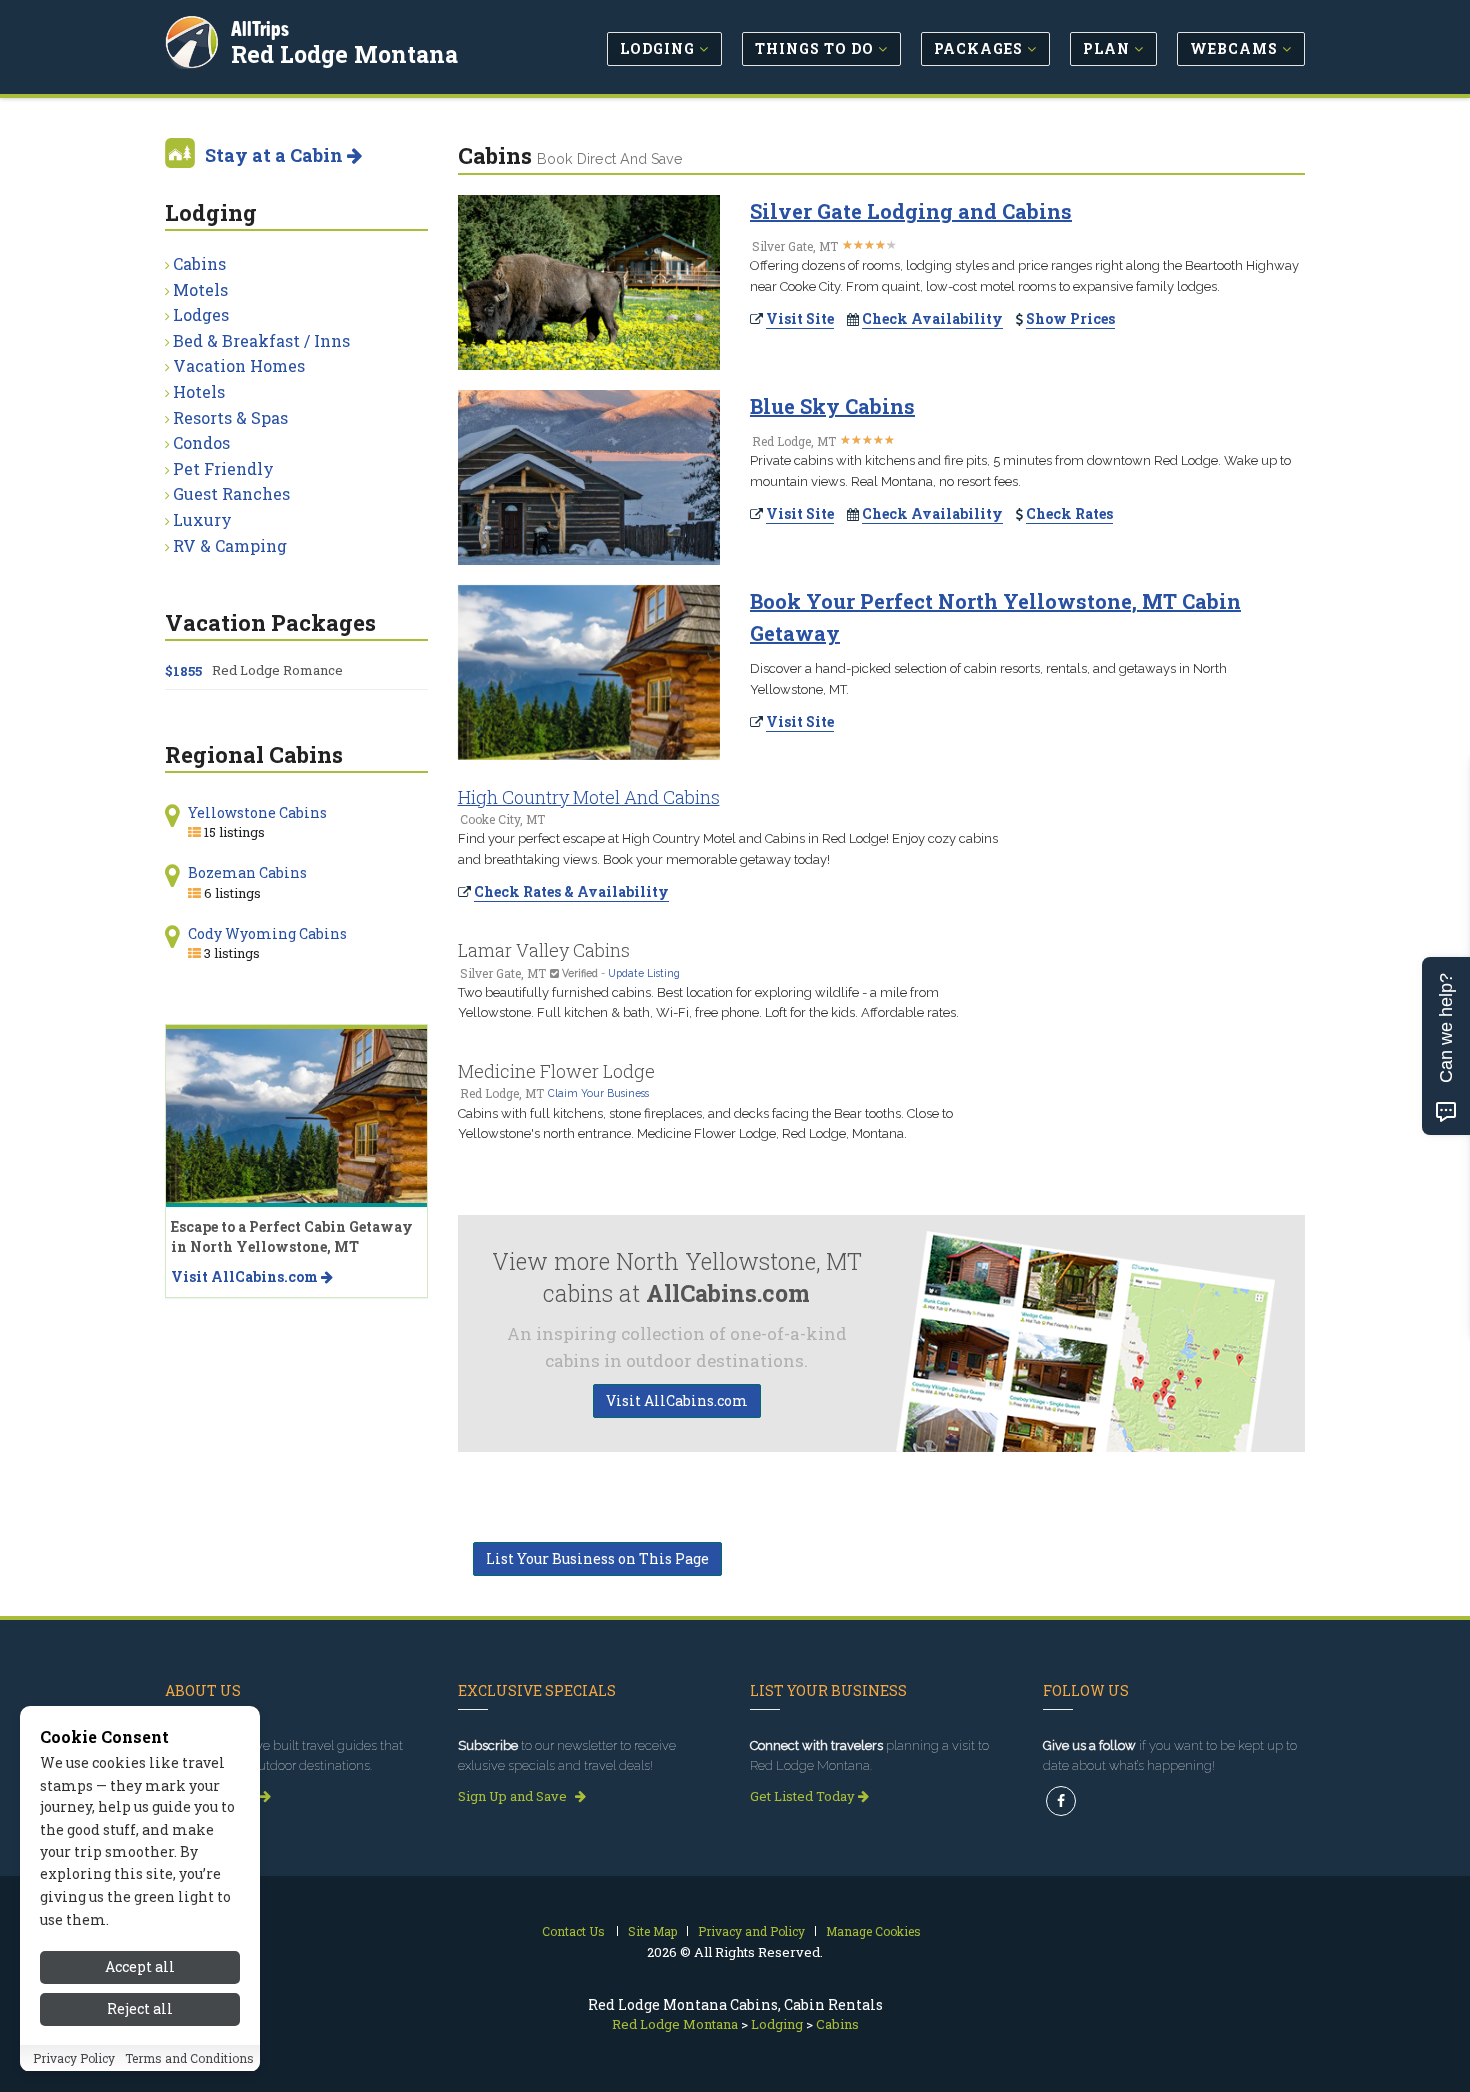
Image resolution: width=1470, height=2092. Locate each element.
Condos (201, 442)
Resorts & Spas (230, 417)
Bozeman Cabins (247, 872)
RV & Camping (230, 545)
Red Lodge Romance (277, 670)
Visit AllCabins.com (677, 1400)
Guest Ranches (231, 493)
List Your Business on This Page (597, 1558)
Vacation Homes (239, 365)
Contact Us (573, 1931)
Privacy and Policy (751, 1931)
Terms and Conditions (189, 2059)
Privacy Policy (74, 2059)
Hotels (199, 391)
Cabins (199, 263)
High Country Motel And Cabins (589, 797)
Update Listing (644, 973)
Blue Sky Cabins (832, 406)
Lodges (201, 314)
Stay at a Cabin (276, 155)
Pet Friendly (223, 468)
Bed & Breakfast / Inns (261, 340)
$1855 (183, 671)
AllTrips (260, 28)
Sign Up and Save (514, 1796)
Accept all (140, 1966)
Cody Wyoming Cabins (267, 933)
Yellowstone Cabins (257, 812)
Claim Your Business (598, 1093)
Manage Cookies (873, 1931)
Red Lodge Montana (344, 54)
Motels (200, 289)
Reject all (140, 2009)
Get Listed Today (804, 1796)
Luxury (202, 519)
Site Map (652, 1931)
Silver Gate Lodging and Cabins (911, 211)
